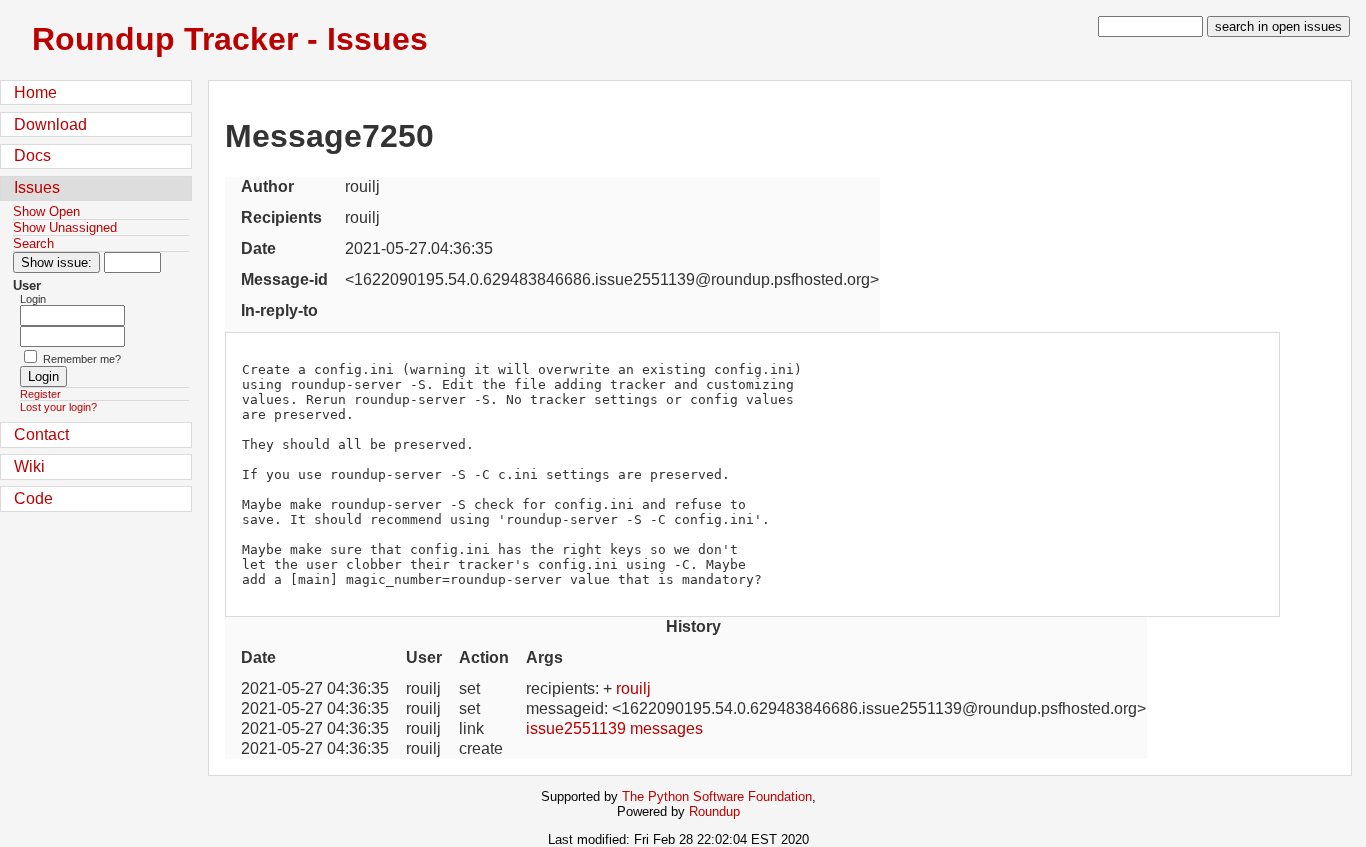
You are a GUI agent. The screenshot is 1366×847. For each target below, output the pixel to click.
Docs (32, 155)
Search (33, 243)
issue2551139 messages (614, 728)
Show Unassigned (65, 227)
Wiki (29, 466)
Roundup (714, 811)
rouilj (633, 688)
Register (40, 394)
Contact (41, 434)
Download (50, 124)
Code (33, 498)
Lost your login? (58, 407)
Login (33, 299)
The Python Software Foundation (717, 796)
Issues (37, 187)
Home (35, 92)
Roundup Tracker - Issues (230, 39)
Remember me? (82, 359)
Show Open (46, 211)
